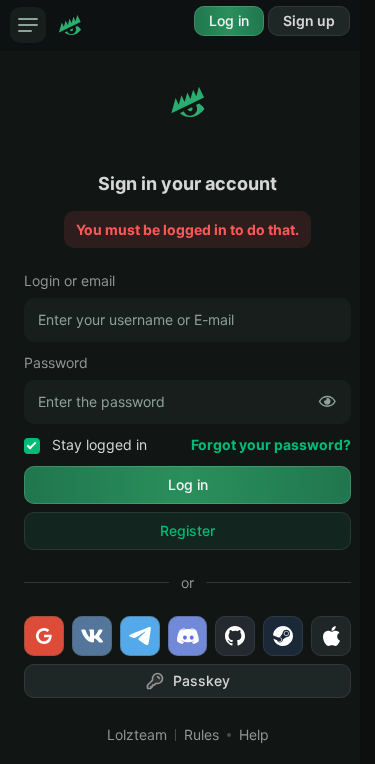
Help (254, 734)
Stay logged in (97, 444)
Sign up (309, 20)
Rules (201, 734)
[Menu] (28, 25)
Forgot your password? (271, 444)
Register (187, 530)
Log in (229, 20)
